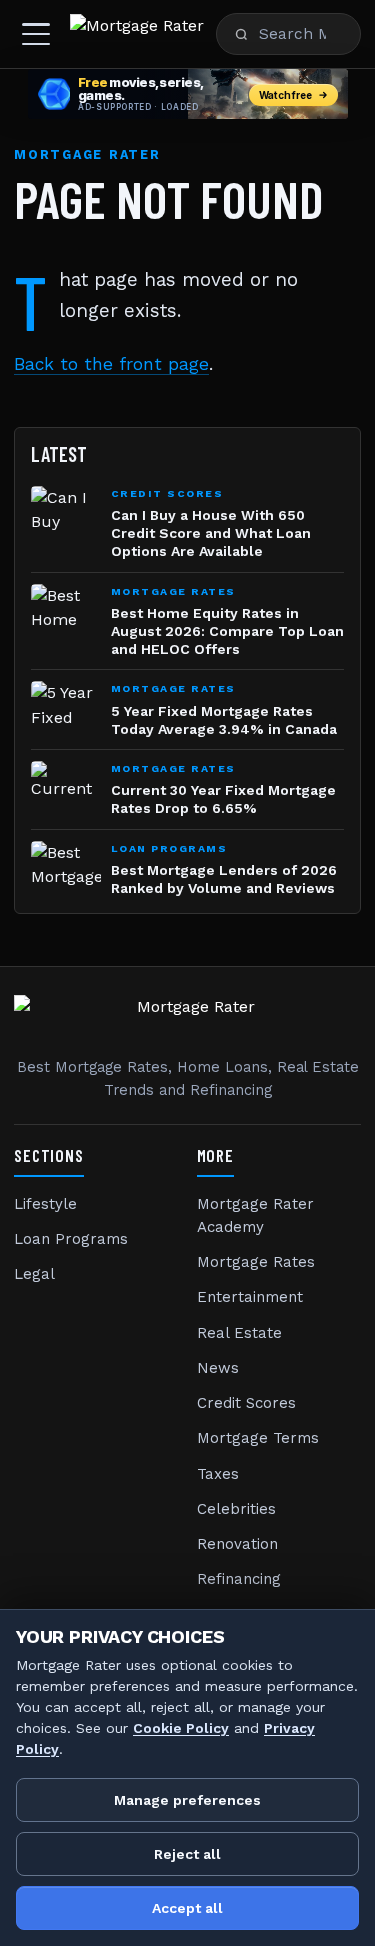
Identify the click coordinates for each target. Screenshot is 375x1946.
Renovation (237, 1544)
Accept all (187, 1908)
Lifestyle (45, 1204)
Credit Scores (246, 1403)
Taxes (218, 1474)
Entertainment (250, 1297)
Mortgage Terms (258, 1438)
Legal (34, 1274)
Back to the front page (111, 364)
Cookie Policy (181, 1728)
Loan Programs (71, 1239)
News (218, 1368)
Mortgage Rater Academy (255, 1215)
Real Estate (239, 1333)
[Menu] (36, 34)
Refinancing (239, 1579)
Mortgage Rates (256, 1262)
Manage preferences (187, 1800)
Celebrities (236, 1509)
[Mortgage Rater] (137, 34)
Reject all (187, 1854)
